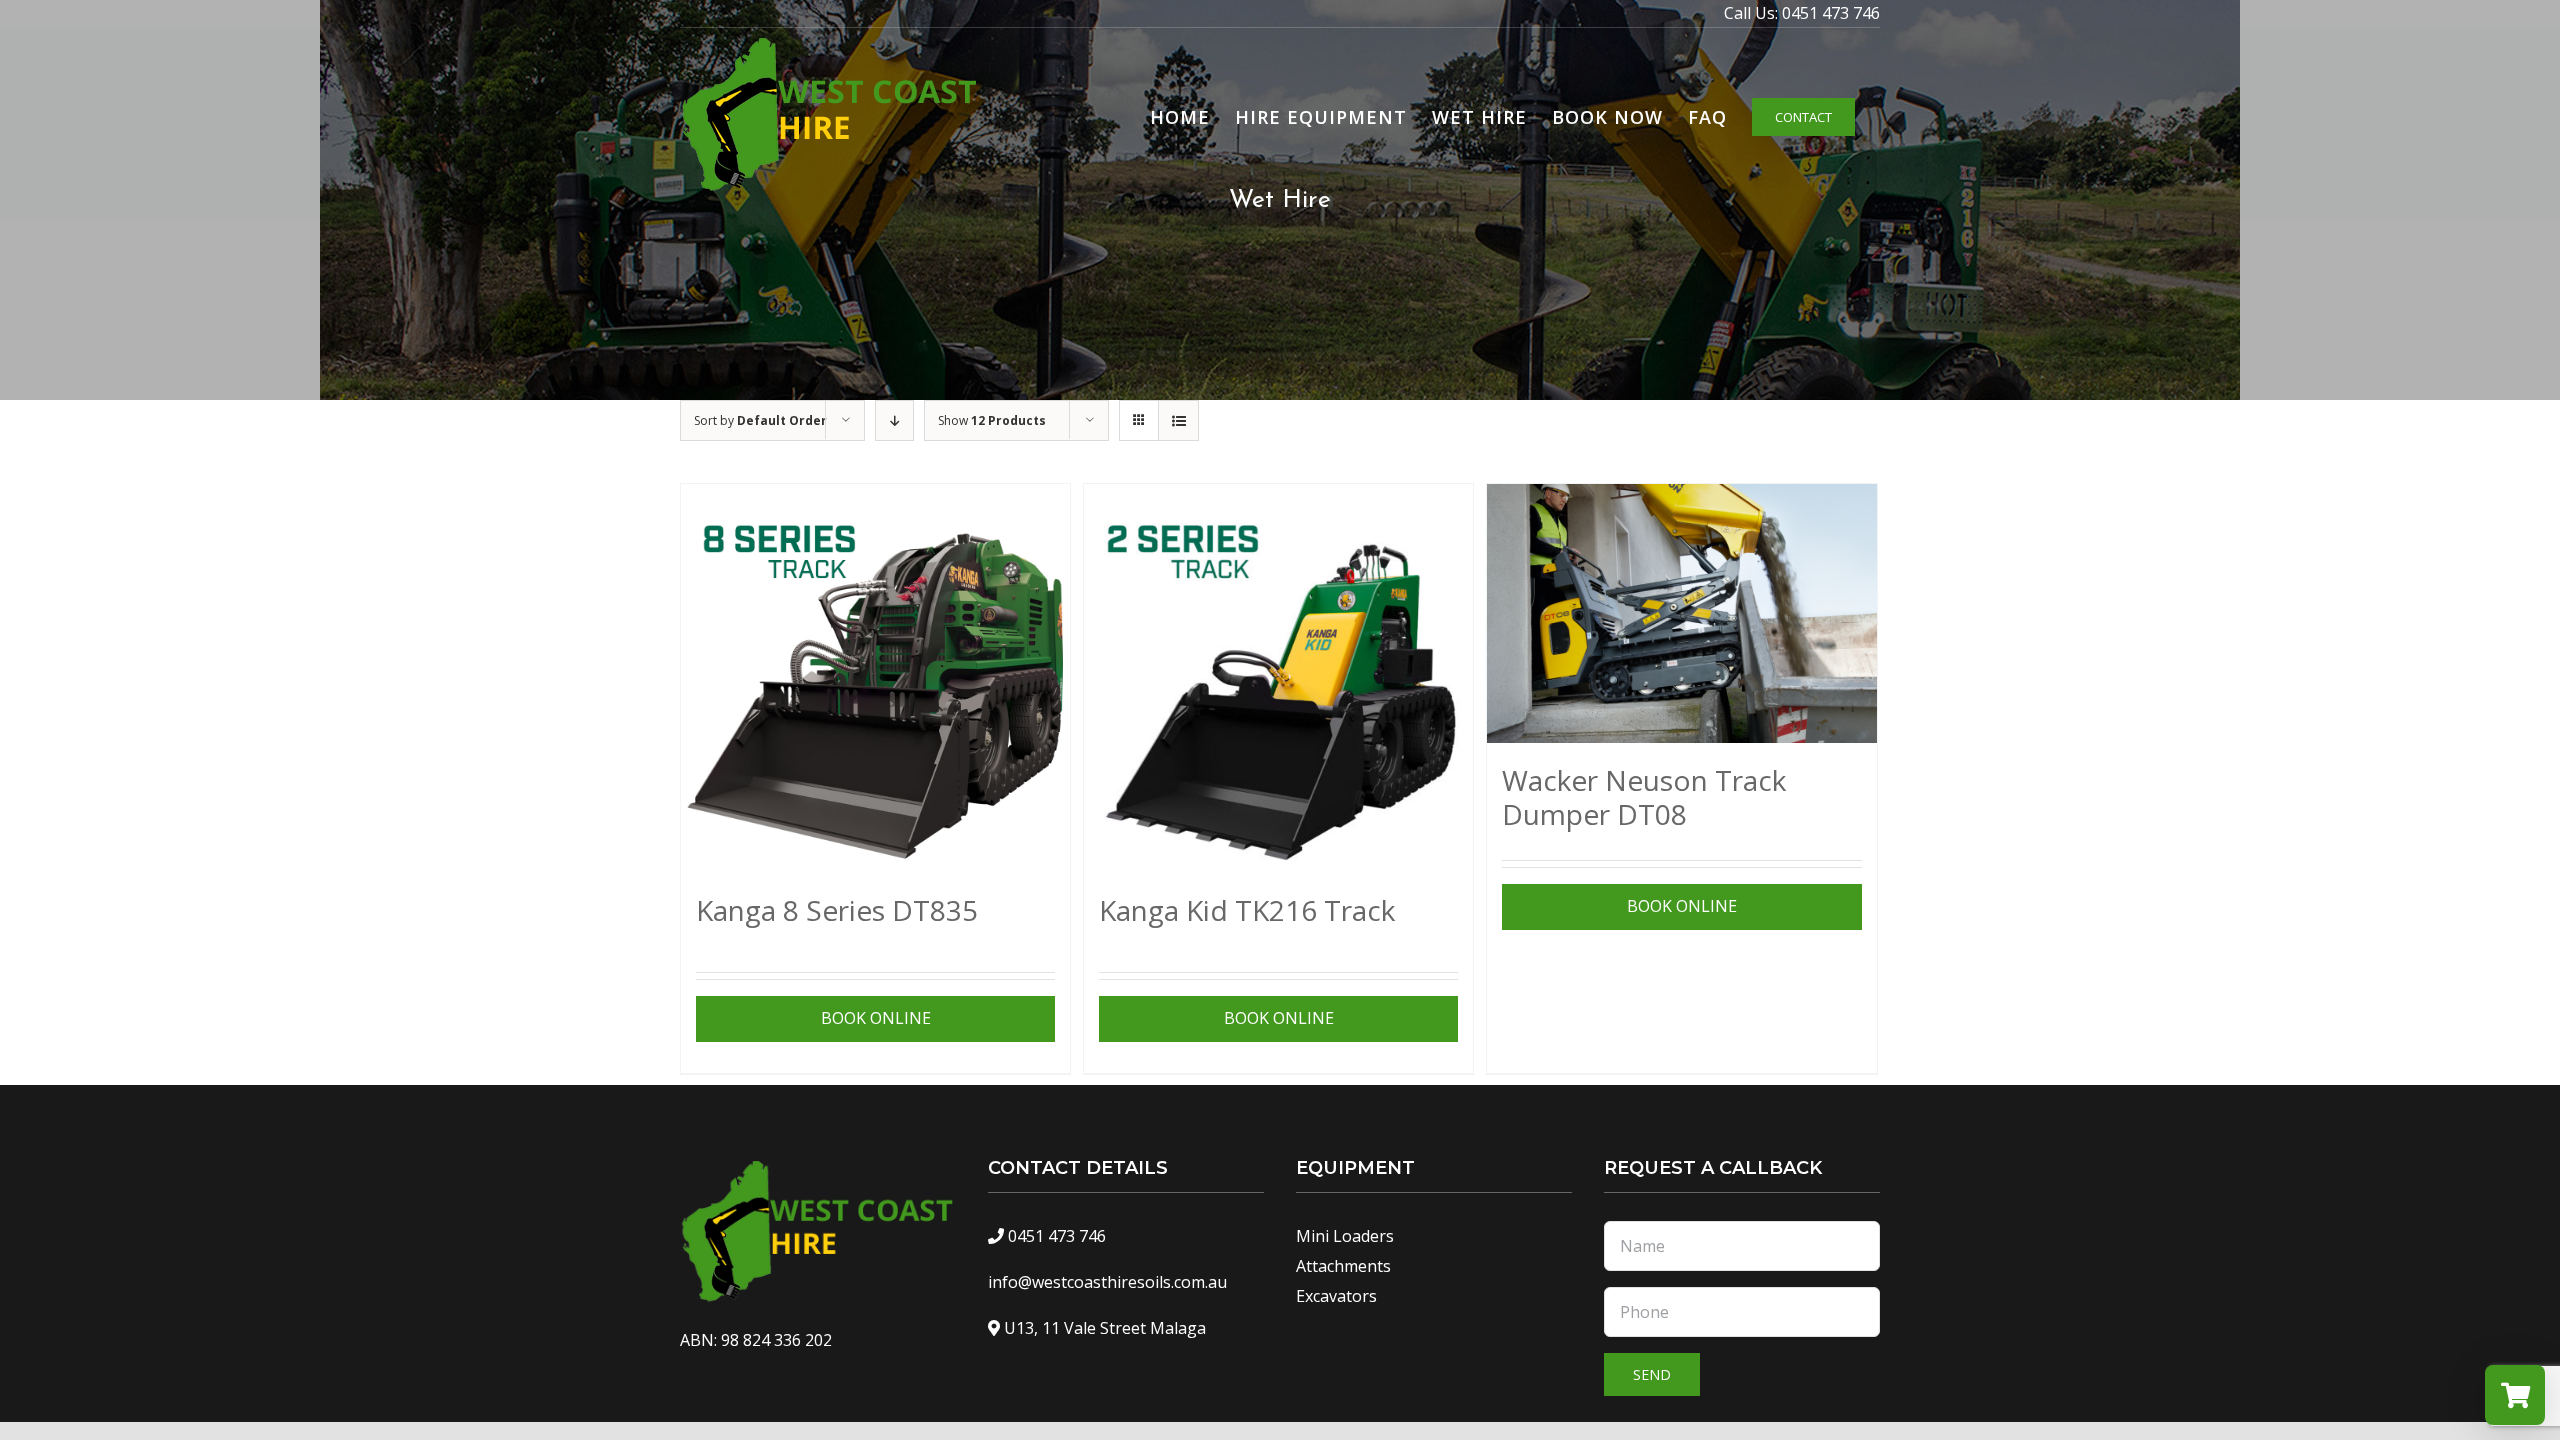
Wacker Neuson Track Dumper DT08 (1644, 797)
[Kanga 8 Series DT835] (875, 678)
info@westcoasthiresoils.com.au (1107, 1282)
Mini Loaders (1345, 1236)
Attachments (1343, 1266)
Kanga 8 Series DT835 (837, 910)
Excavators (1336, 1296)
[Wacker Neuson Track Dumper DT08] (1681, 613)
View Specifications (872, 1018)
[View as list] (1178, 420)
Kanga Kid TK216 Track (1247, 910)
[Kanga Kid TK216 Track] (1278, 678)
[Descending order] (894, 420)
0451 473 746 (1831, 13)
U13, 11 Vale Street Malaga (1105, 1328)
